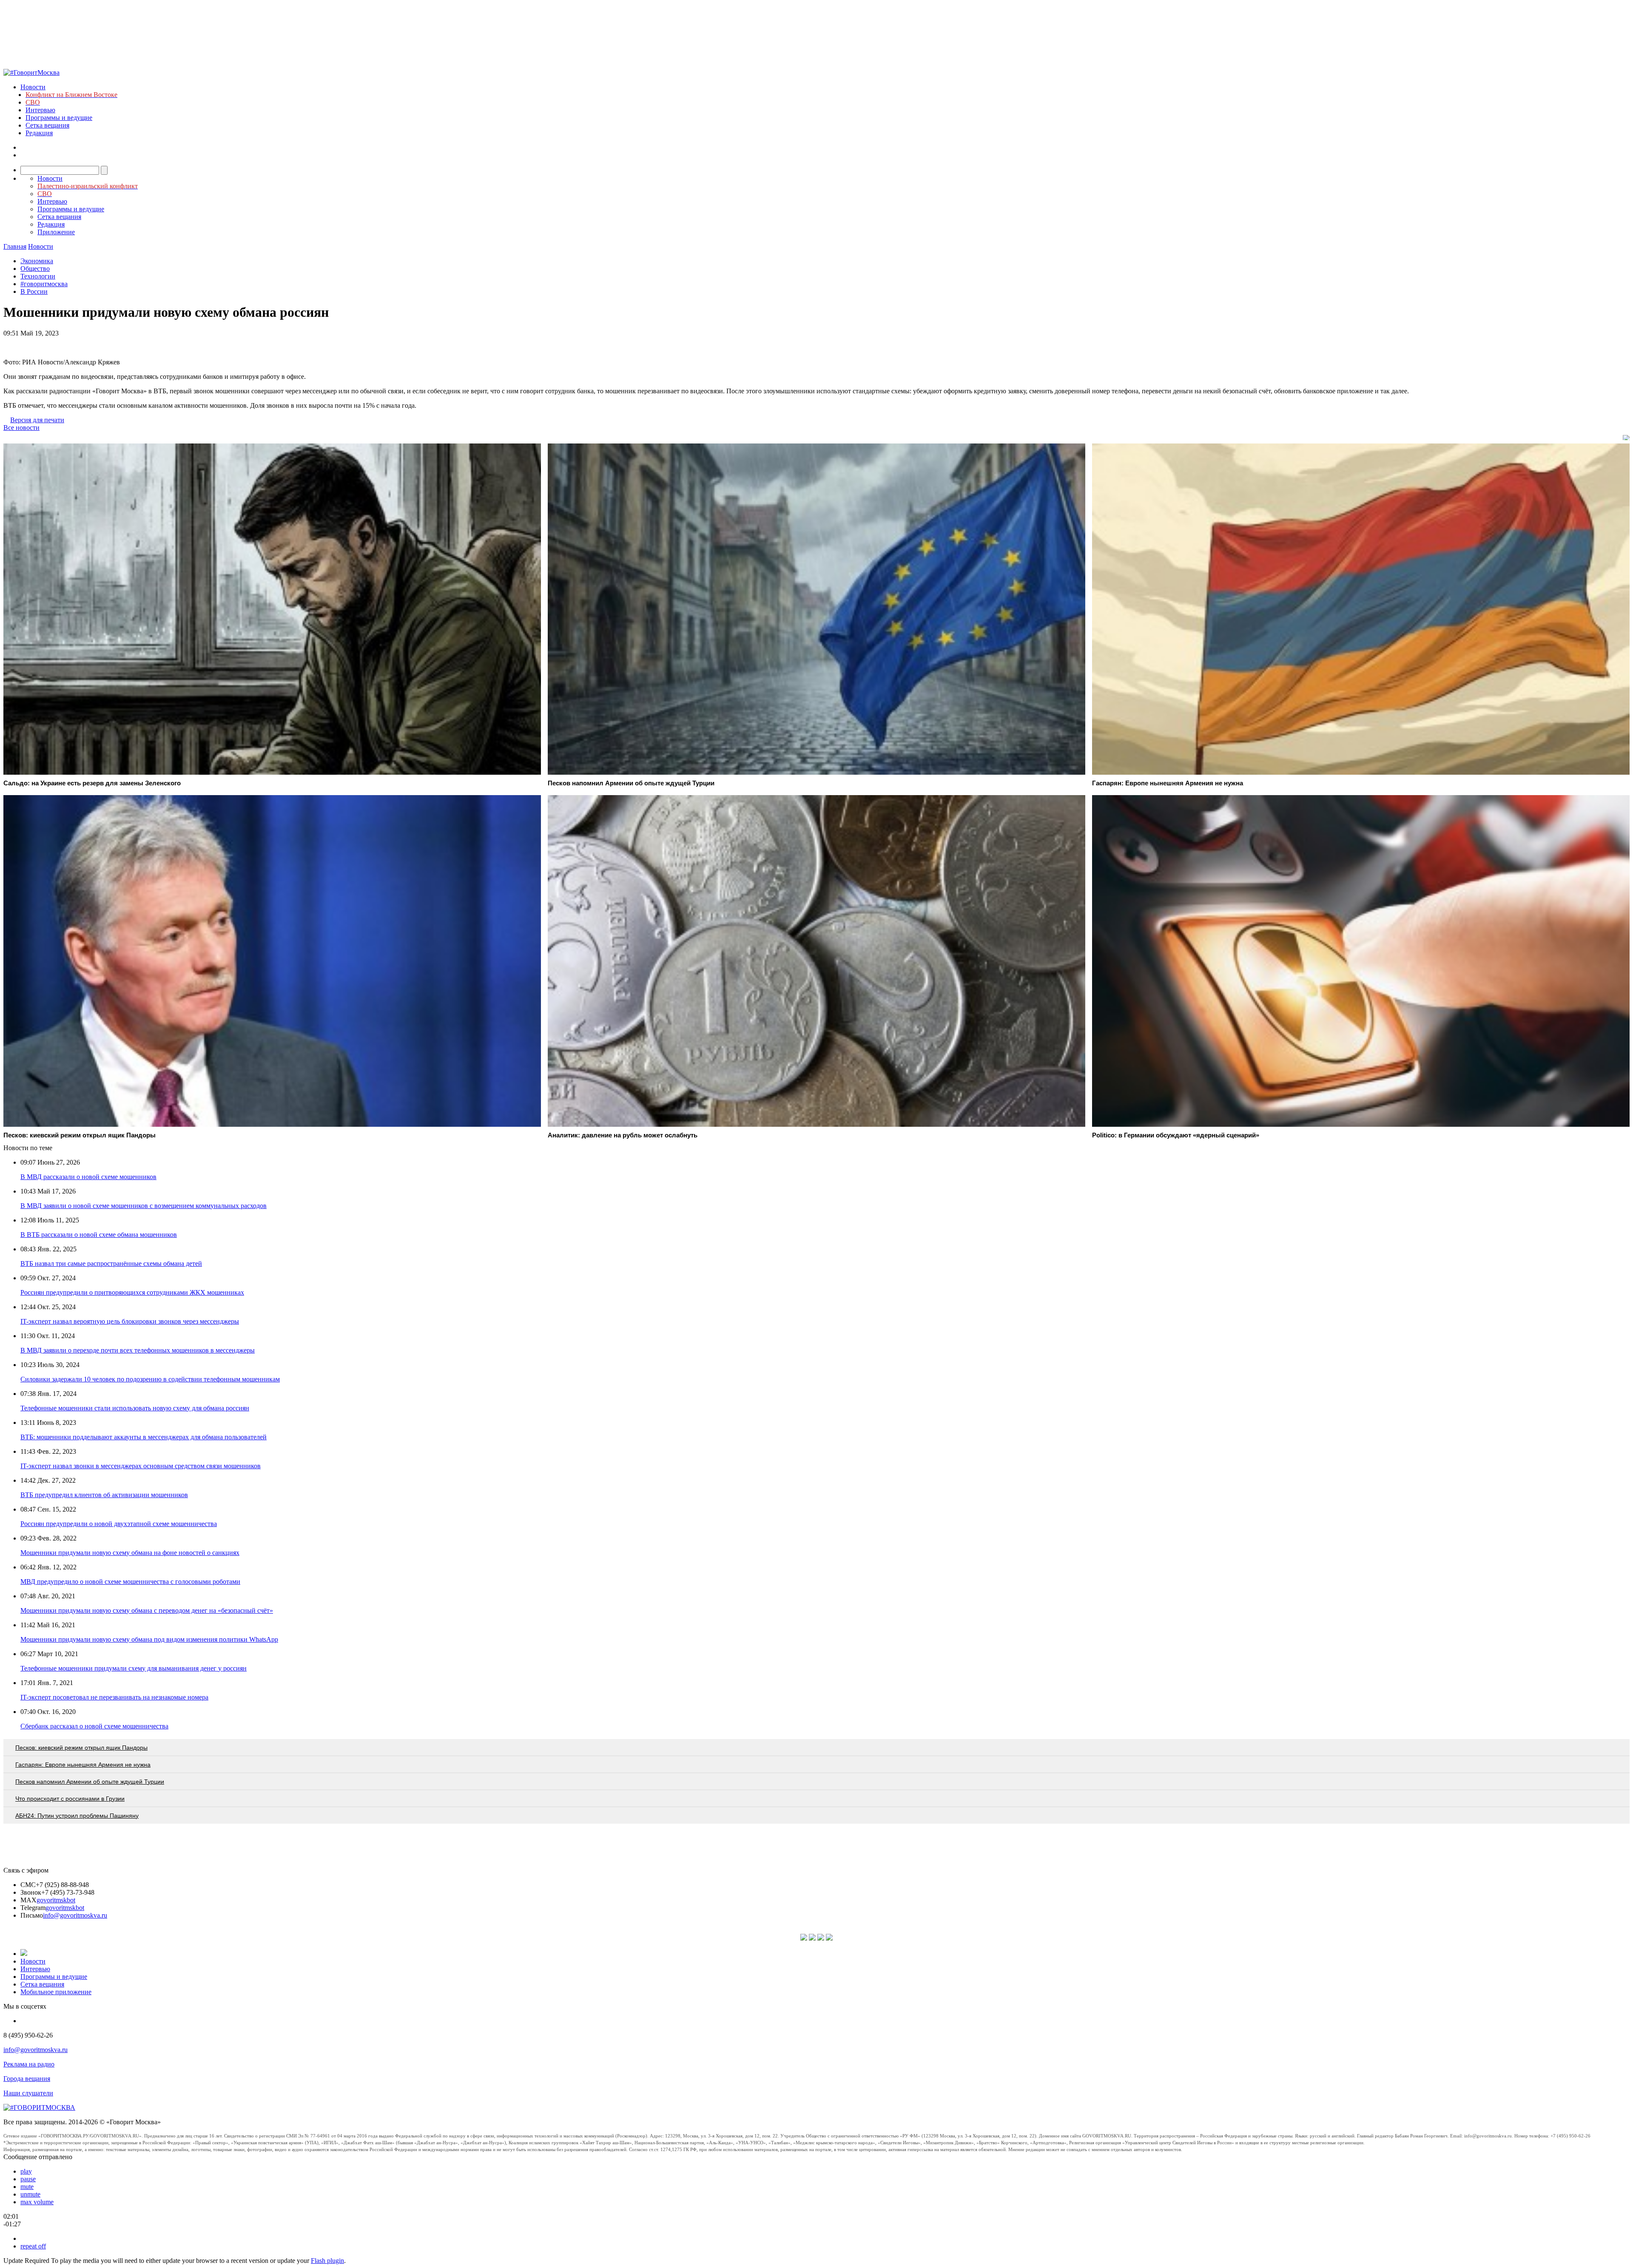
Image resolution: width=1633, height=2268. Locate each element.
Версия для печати (37, 420)
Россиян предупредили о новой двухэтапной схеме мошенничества (119, 1524)
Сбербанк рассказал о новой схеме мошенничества (94, 1726)
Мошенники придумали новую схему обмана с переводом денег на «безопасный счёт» (147, 1610)
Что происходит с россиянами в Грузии (70, 1799)
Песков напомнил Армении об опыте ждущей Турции (90, 1782)
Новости (33, 87)
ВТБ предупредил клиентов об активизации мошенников (104, 1495)
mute (27, 2187)
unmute (30, 2194)
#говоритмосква (44, 284)
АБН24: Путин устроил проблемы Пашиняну (77, 1816)
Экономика (37, 261)
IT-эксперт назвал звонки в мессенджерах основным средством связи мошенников (141, 1466)
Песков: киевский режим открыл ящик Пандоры (81, 1748)
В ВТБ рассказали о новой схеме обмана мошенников (99, 1235)
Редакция (39, 133)
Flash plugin (327, 2261)
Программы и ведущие (59, 118)
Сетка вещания (47, 125)
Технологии (38, 276)
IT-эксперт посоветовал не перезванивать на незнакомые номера (114, 1697)
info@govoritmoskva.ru (75, 1915)
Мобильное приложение (56, 1992)
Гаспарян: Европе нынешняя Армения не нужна (83, 1765)
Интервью (40, 110)
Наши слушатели (28, 2093)
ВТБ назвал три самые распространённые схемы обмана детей (111, 1263)
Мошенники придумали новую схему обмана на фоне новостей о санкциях (130, 1553)
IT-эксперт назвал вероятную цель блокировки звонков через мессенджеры (130, 1321)
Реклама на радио (29, 2064)
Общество (35, 269)
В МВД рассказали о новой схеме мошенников (88, 1177)
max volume (37, 2202)
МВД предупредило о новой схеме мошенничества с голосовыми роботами (130, 1582)
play (26, 2171)
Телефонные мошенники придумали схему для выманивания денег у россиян (134, 1668)
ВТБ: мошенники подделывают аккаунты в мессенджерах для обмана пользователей (144, 1437)
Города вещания (27, 2079)
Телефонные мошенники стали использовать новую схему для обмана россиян (135, 1408)
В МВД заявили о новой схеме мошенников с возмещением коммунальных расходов (144, 1206)
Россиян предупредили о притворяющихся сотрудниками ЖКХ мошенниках (132, 1292)
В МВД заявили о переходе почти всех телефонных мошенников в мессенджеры (138, 1350)
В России (34, 291)
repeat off (33, 2246)
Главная (15, 246)
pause (28, 2179)
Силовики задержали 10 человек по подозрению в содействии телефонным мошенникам (150, 1379)
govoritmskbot (56, 1900)
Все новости (21, 428)
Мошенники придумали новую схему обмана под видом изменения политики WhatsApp (149, 1639)
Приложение (56, 232)
